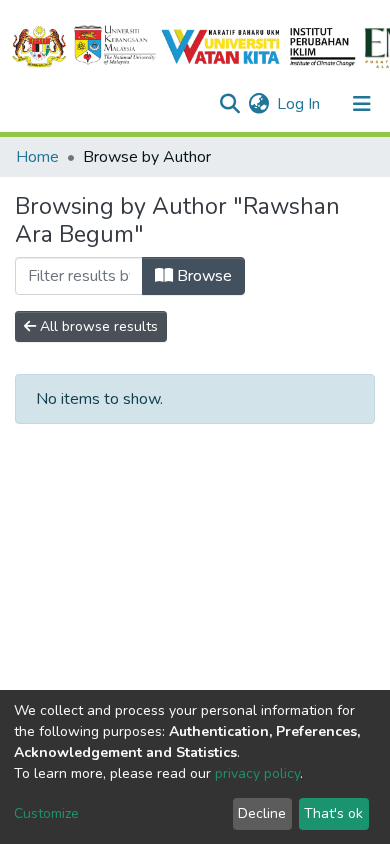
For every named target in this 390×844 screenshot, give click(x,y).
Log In (299, 104)
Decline (262, 813)
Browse (202, 276)
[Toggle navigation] (362, 104)
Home (37, 157)
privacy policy (257, 773)
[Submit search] (229, 104)
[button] (258, 104)
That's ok (333, 813)
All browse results (97, 326)
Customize (46, 813)
